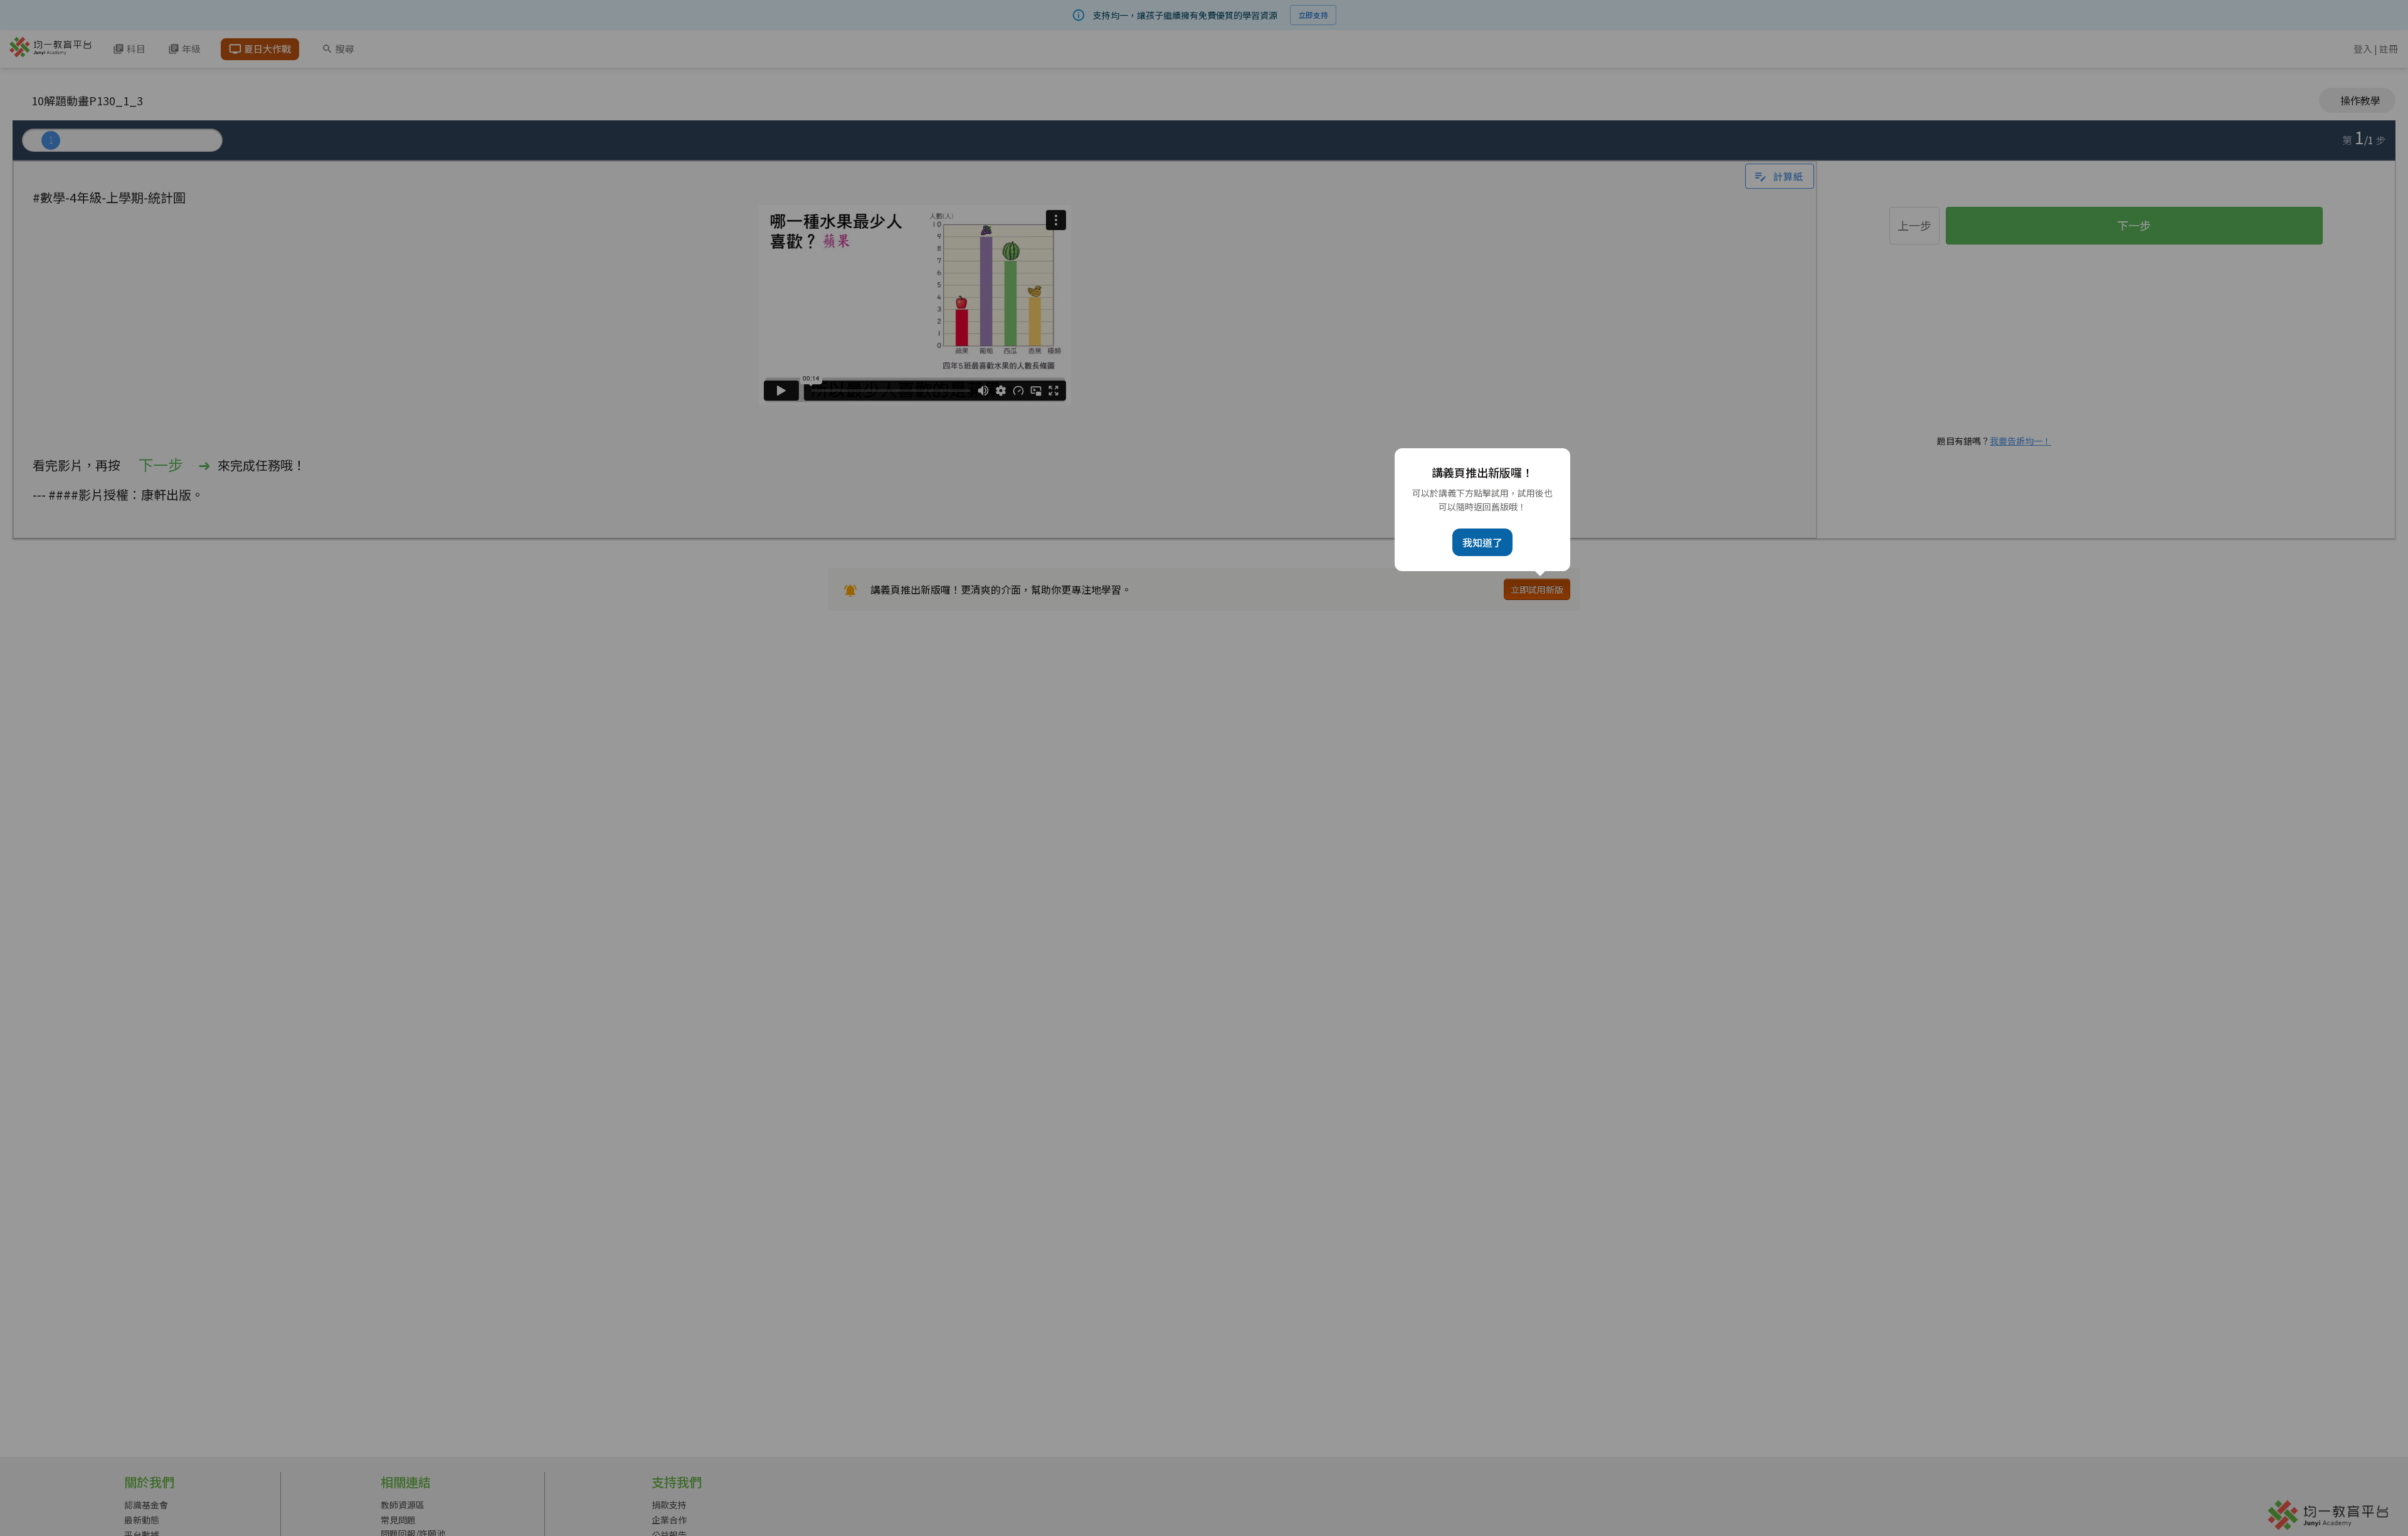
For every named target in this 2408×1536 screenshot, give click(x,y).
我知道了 (1482, 542)
